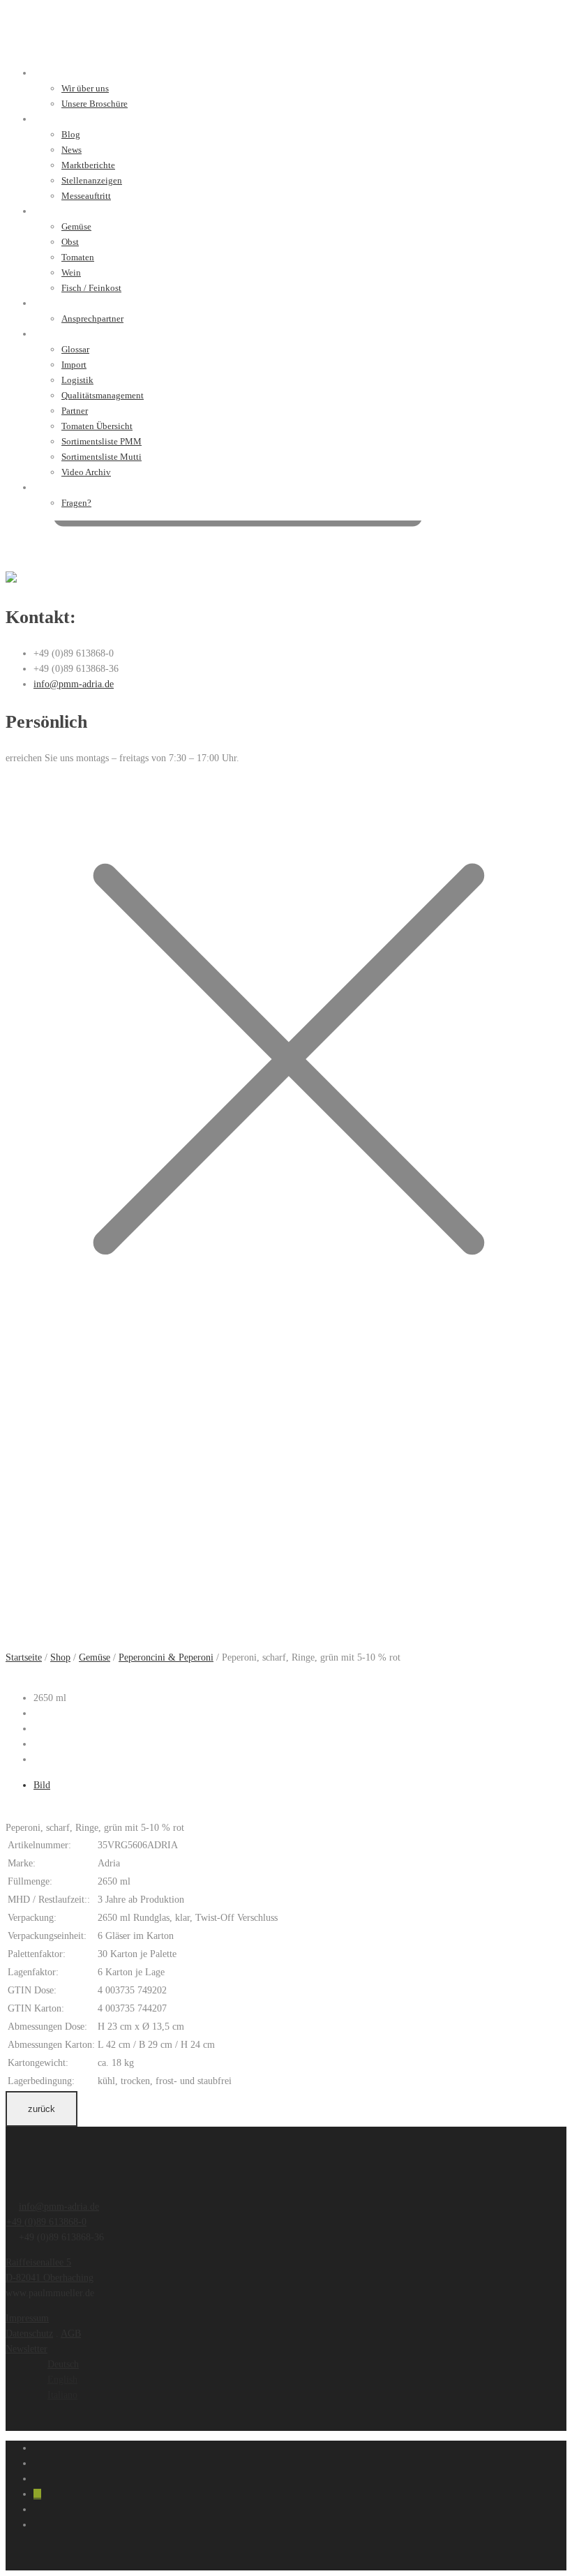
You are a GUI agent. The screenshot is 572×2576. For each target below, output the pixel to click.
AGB (71, 2334)
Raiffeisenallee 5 (38, 2262)
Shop (60, 1657)
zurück (42, 2109)
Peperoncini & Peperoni (166, 1657)
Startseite (24, 1657)
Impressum (27, 2318)
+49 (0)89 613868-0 (46, 2222)
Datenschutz (29, 2334)
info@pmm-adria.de (74, 684)
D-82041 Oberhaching (50, 2278)
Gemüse (95, 1657)
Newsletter (27, 2349)
